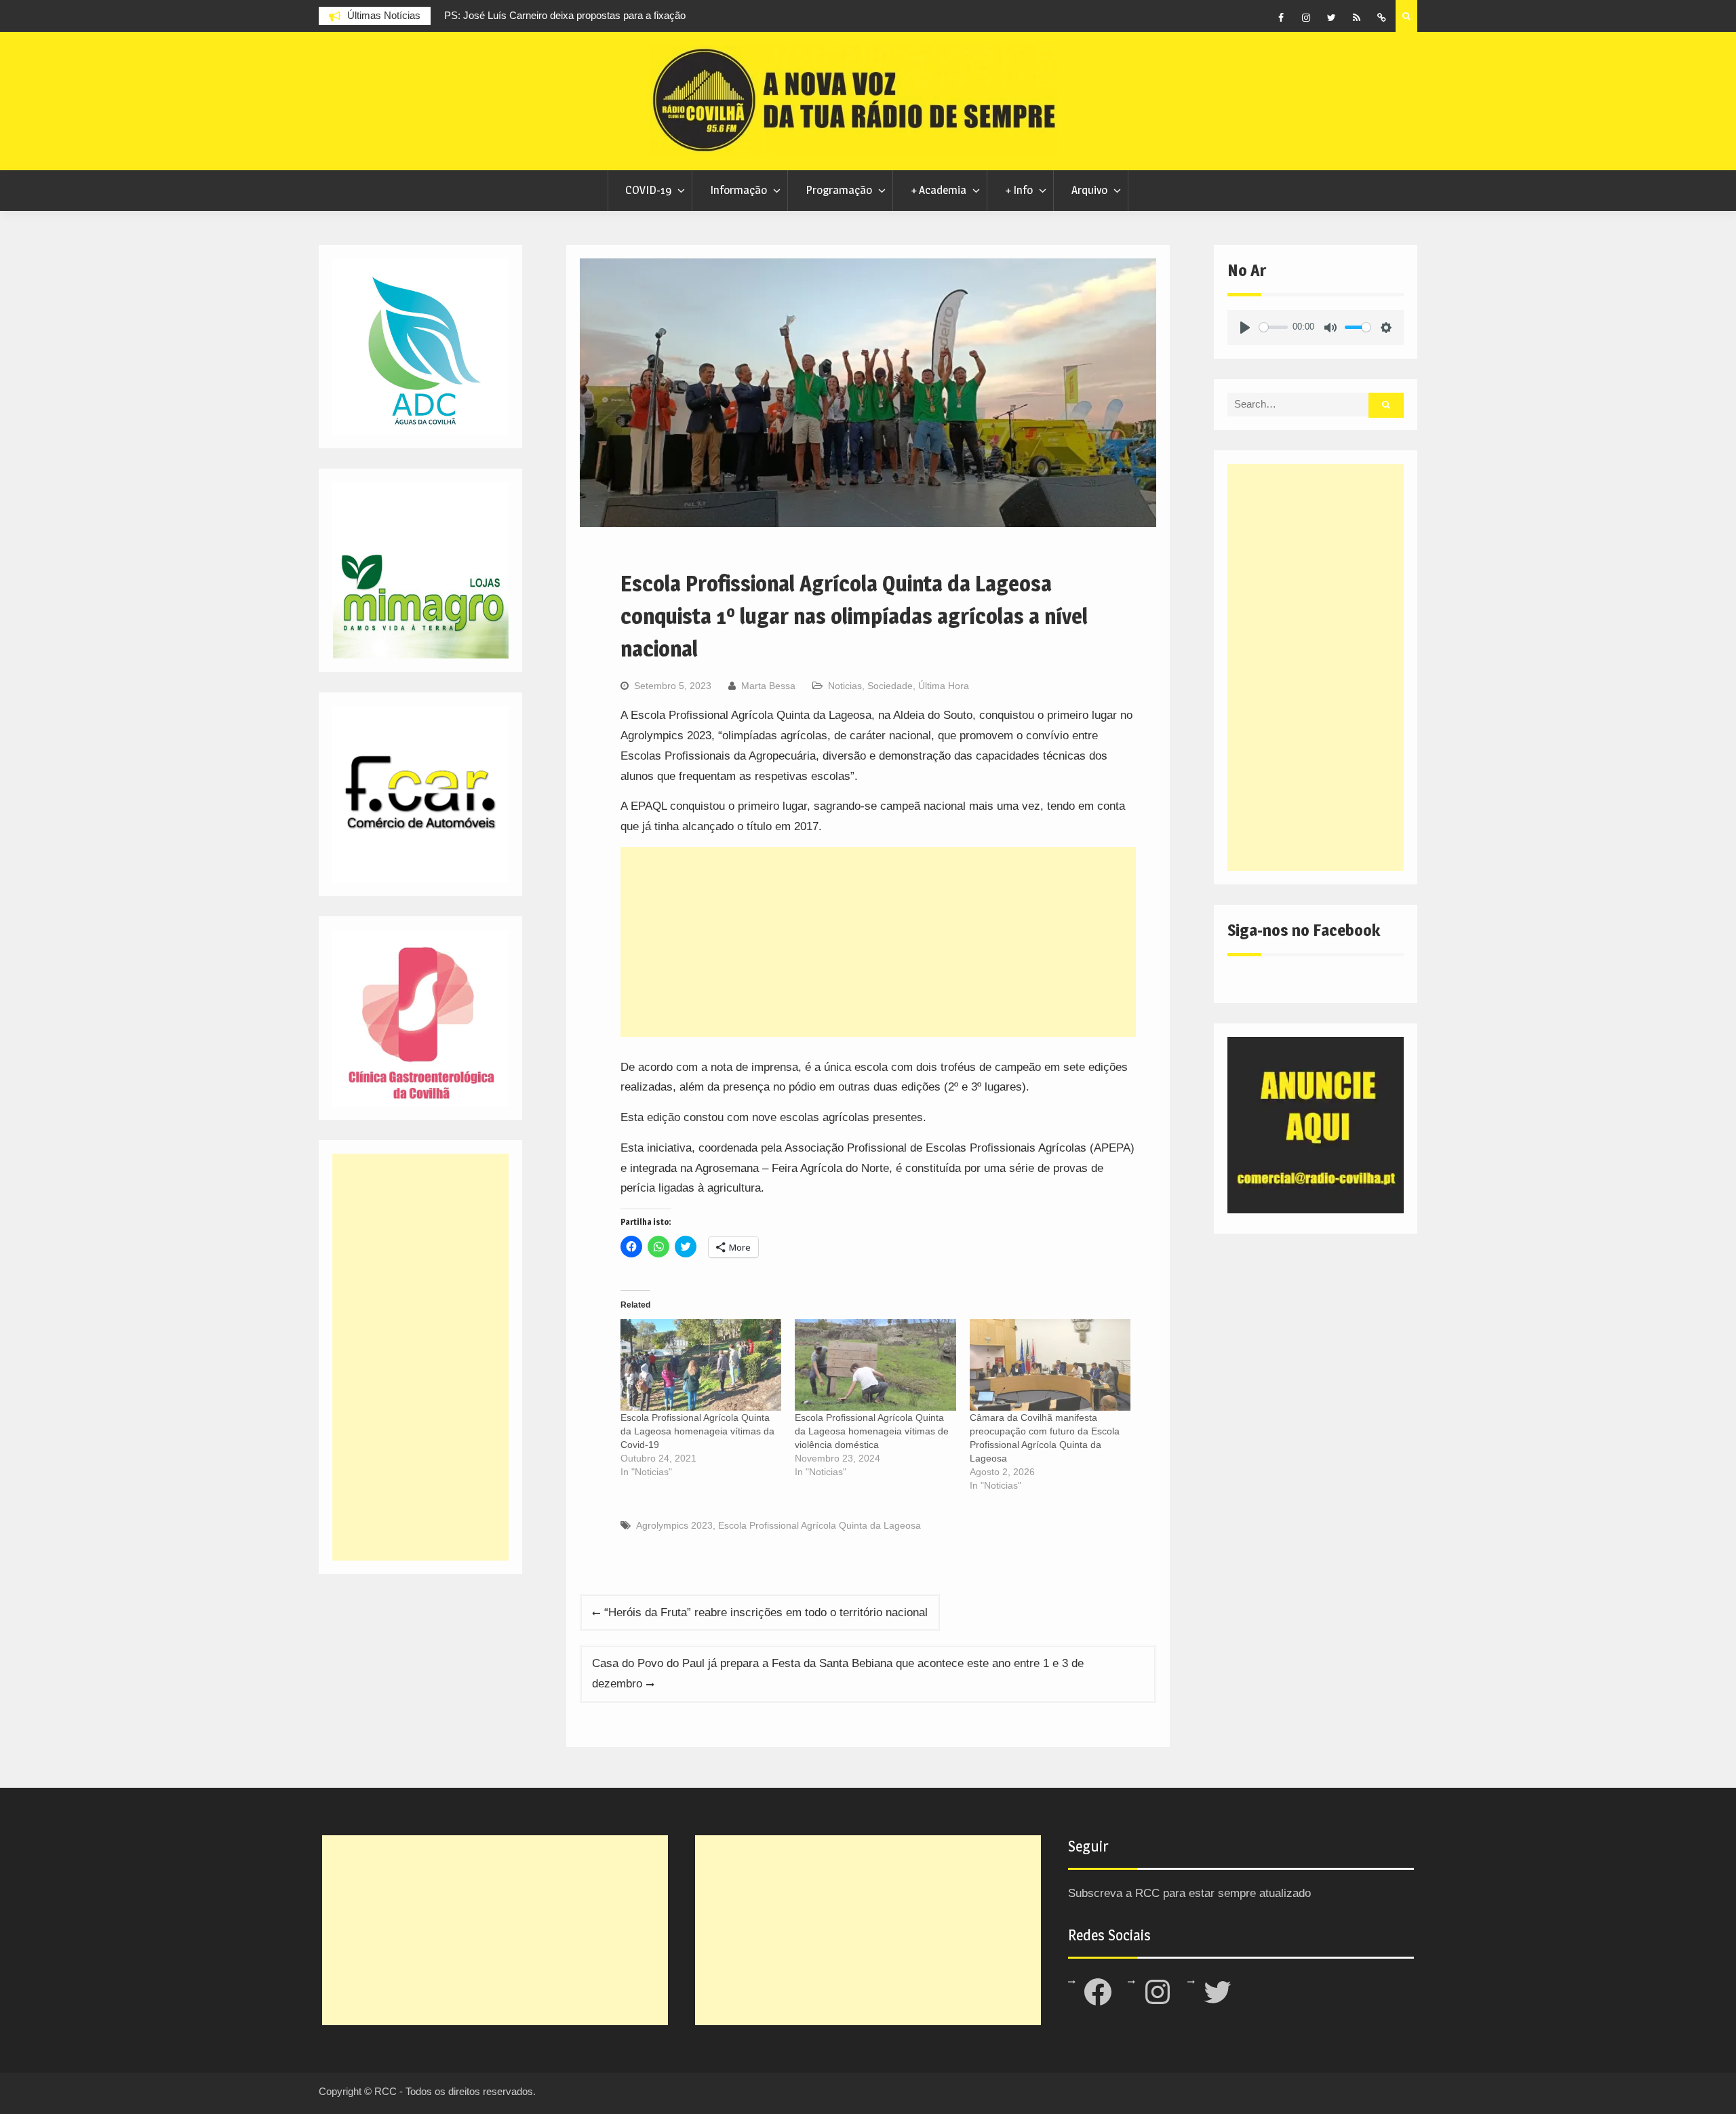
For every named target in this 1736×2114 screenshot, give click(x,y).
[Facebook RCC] (1281, 18)
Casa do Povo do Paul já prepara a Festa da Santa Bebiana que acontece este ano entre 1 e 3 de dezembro (838, 1673)
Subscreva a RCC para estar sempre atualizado (1189, 1893)
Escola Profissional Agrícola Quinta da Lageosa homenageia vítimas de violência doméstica (872, 1431)
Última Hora (944, 686)
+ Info (1019, 190)
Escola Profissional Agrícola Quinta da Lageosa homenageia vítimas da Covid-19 (697, 1431)
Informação (738, 190)
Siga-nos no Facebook (1304, 930)
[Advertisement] (878, 942)
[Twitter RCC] (1331, 18)
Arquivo (1089, 190)
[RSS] (1356, 18)
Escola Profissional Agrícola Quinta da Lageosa (820, 1525)
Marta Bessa (768, 686)
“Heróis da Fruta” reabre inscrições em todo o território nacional (766, 1612)
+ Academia (939, 190)
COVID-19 (648, 190)
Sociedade (890, 686)
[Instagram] (1306, 18)
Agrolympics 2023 (674, 1525)
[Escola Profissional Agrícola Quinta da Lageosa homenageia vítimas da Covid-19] (701, 1365)
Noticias (845, 686)
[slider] (1274, 327)
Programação (839, 190)
